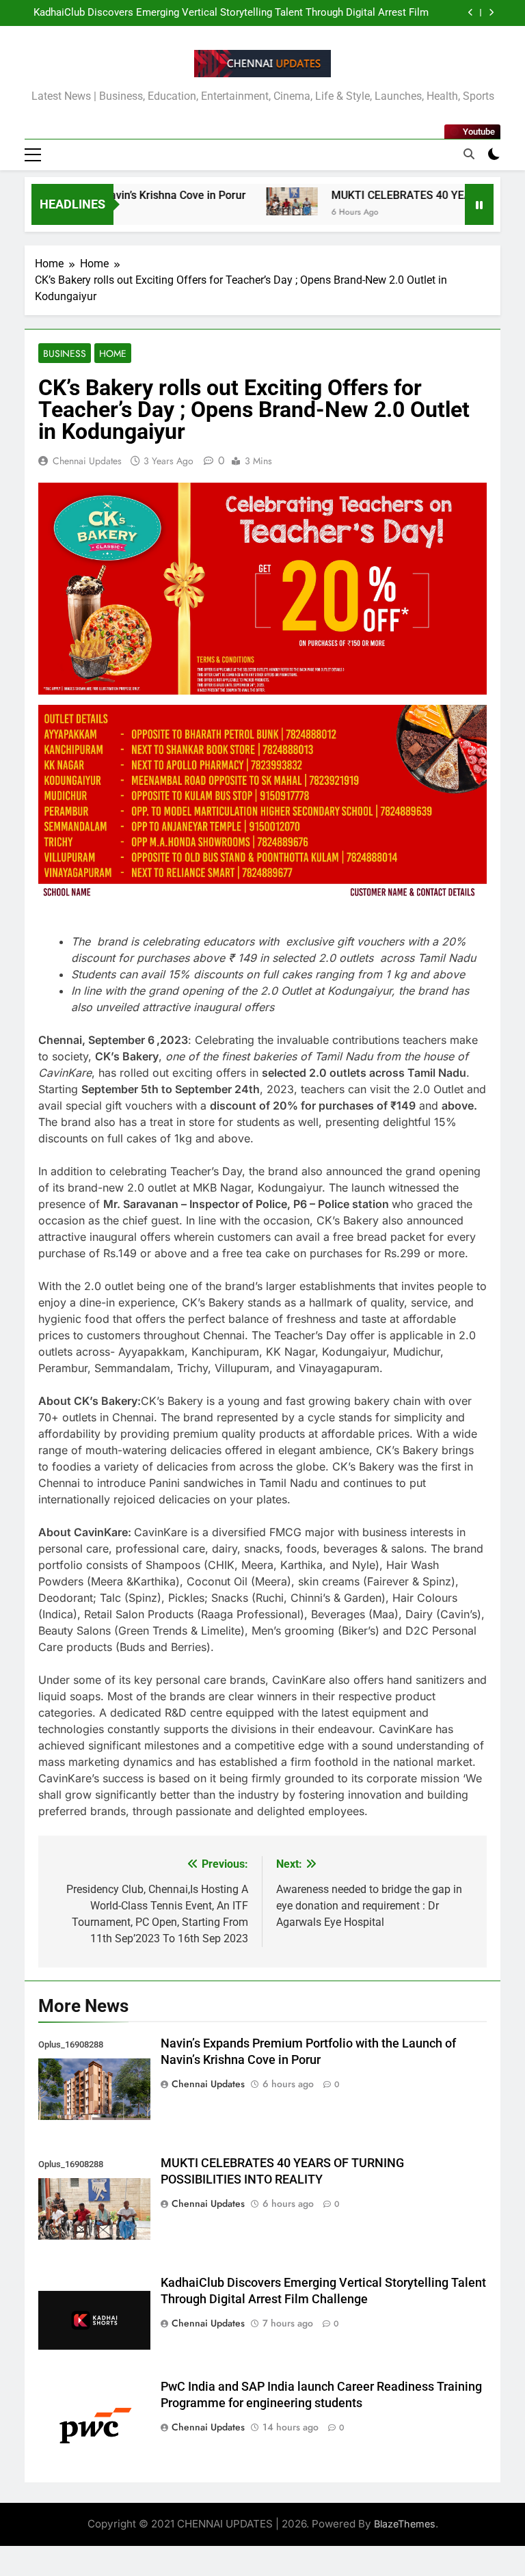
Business (65, 353)
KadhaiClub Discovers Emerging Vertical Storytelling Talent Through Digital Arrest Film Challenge (231, 13)
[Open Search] (469, 154)
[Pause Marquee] (479, 204)
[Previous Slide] (471, 13)
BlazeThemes (405, 2524)
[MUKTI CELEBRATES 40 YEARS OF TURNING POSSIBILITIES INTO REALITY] (264, 201)
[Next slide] (491, 13)
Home (113, 353)
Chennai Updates (87, 461)
